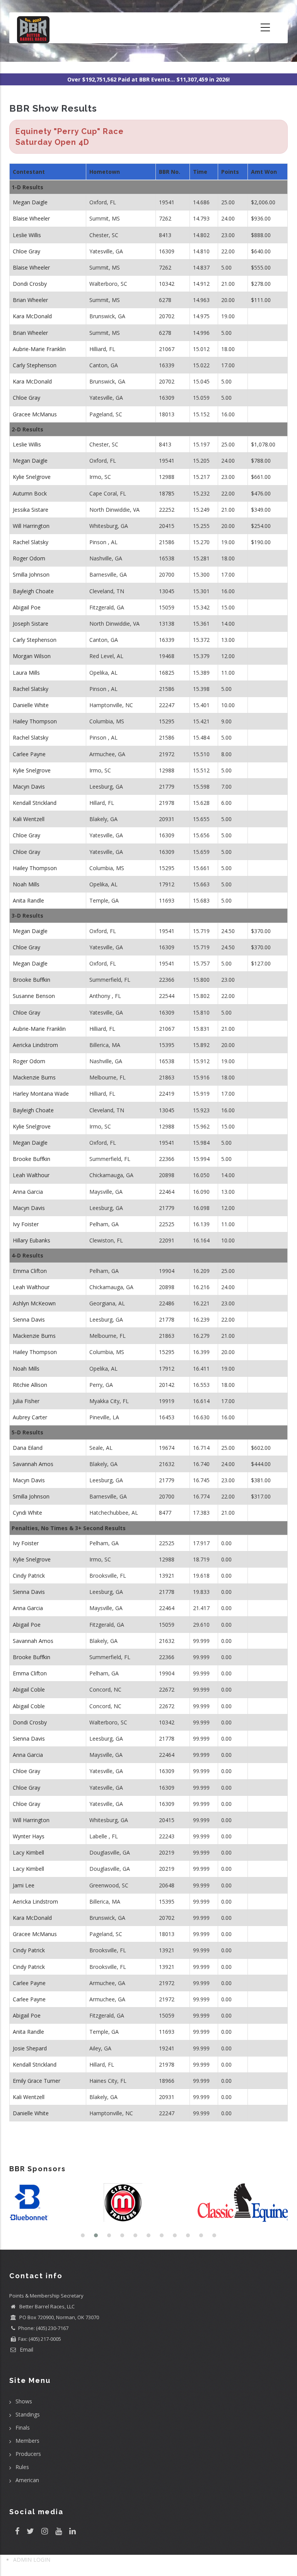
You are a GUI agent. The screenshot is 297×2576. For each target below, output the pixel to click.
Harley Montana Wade (41, 1094)
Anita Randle (28, 900)
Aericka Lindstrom (35, 1045)
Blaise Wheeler (31, 218)
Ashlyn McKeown (34, 1303)
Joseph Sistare (31, 624)
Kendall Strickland (35, 803)
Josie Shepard (30, 2048)
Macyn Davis (29, 787)
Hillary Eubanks (32, 1240)
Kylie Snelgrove (32, 477)
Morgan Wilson (32, 656)
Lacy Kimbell (28, 1852)
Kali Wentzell (29, 819)
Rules (22, 2467)
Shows (24, 2401)
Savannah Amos (33, 1464)
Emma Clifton (30, 1271)
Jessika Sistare (31, 510)
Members (27, 2441)
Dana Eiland (28, 1448)
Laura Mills (26, 673)
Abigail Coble (29, 1689)
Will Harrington (31, 526)
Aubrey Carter (30, 1417)
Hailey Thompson (35, 721)
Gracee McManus (35, 414)
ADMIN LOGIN (32, 2560)
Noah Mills (26, 884)
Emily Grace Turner (37, 2081)
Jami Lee (24, 1885)
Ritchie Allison (30, 1385)
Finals (23, 2428)
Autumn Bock (30, 493)
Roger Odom (29, 558)
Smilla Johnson (31, 574)
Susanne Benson (34, 996)
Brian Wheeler (30, 300)
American (27, 2480)
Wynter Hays (29, 1836)
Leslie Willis (27, 235)
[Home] (33, 28)
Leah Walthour (31, 1175)
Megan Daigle (30, 202)
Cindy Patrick (29, 1576)
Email (26, 2349)
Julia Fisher (26, 1401)
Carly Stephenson (35, 365)
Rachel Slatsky (31, 542)
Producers (28, 2454)
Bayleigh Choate (33, 591)
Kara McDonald (32, 316)
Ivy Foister (26, 1224)
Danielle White (31, 705)
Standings (28, 2414)
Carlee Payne (29, 754)
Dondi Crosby (30, 284)
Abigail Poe (27, 607)
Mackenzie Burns (34, 1077)
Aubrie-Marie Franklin (39, 349)
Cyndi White (27, 1513)
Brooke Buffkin (32, 980)
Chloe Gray (26, 251)
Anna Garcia (28, 1192)
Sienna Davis (29, 1319)
